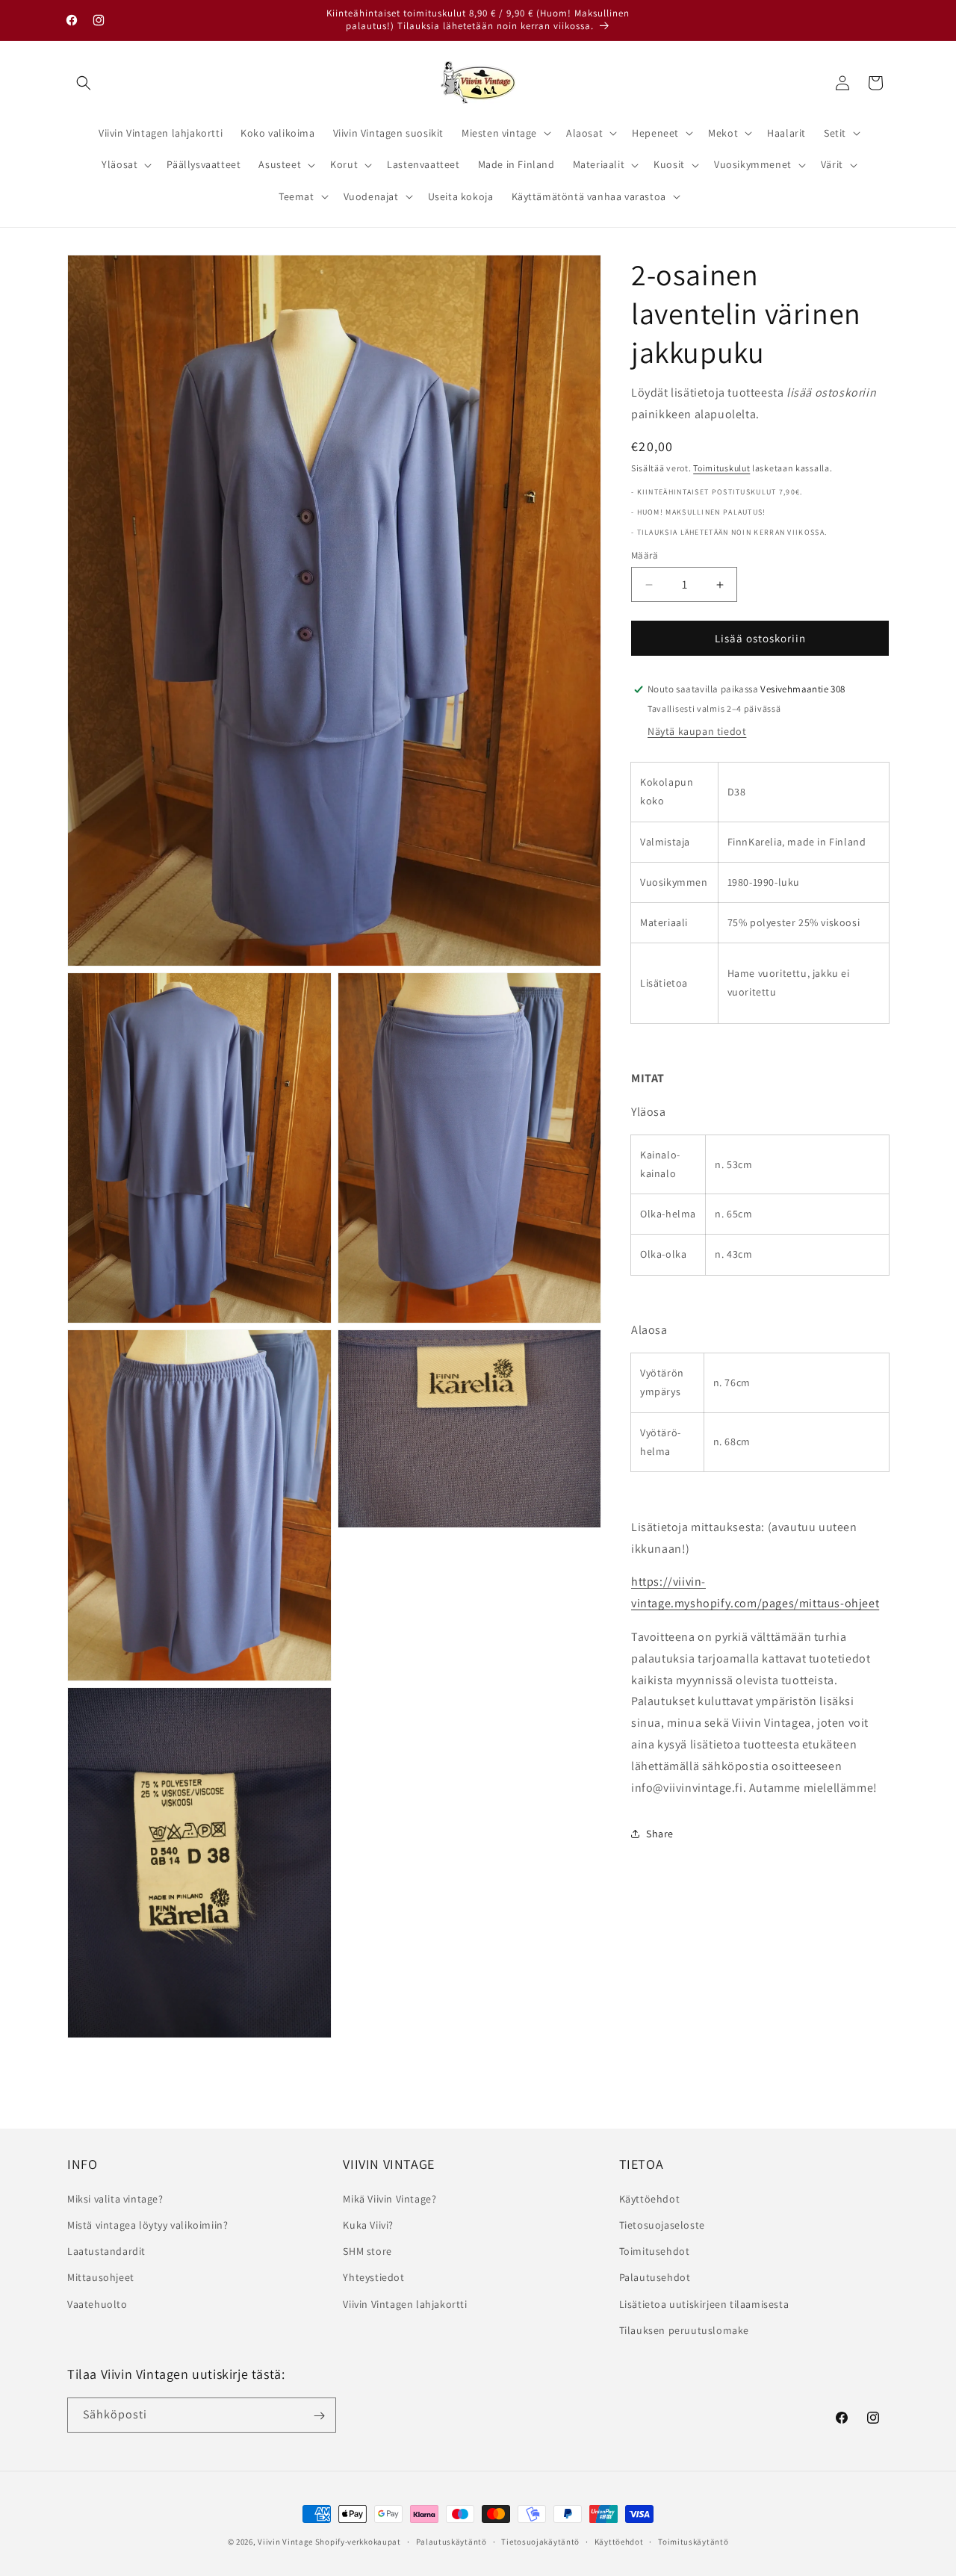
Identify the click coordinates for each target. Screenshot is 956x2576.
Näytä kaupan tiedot (697, 731)
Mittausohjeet (101, 2277)
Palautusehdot (655, 2277)
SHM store (367, 2250)
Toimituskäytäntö (693, 2541)
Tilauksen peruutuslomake (684, 2330)
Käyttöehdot (650, 2198)
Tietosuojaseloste (662, 2224)
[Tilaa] (319, 2416)
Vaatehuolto (97, 2303)
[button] (84, 83)
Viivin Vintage (285, 2542)
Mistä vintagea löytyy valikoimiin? (148, 2224)
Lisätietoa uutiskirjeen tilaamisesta (704, 2303)
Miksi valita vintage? (115, 2198)
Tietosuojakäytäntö (540, 2541)
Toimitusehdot (655, 2250)
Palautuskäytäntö (451, 2541)
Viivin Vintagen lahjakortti (405, 2303)
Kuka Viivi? (368, 2224)
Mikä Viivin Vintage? (389, 2198)
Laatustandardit (106, 2250)
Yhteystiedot (373, 2277)
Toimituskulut (721, 468)
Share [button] (660, 1834)
